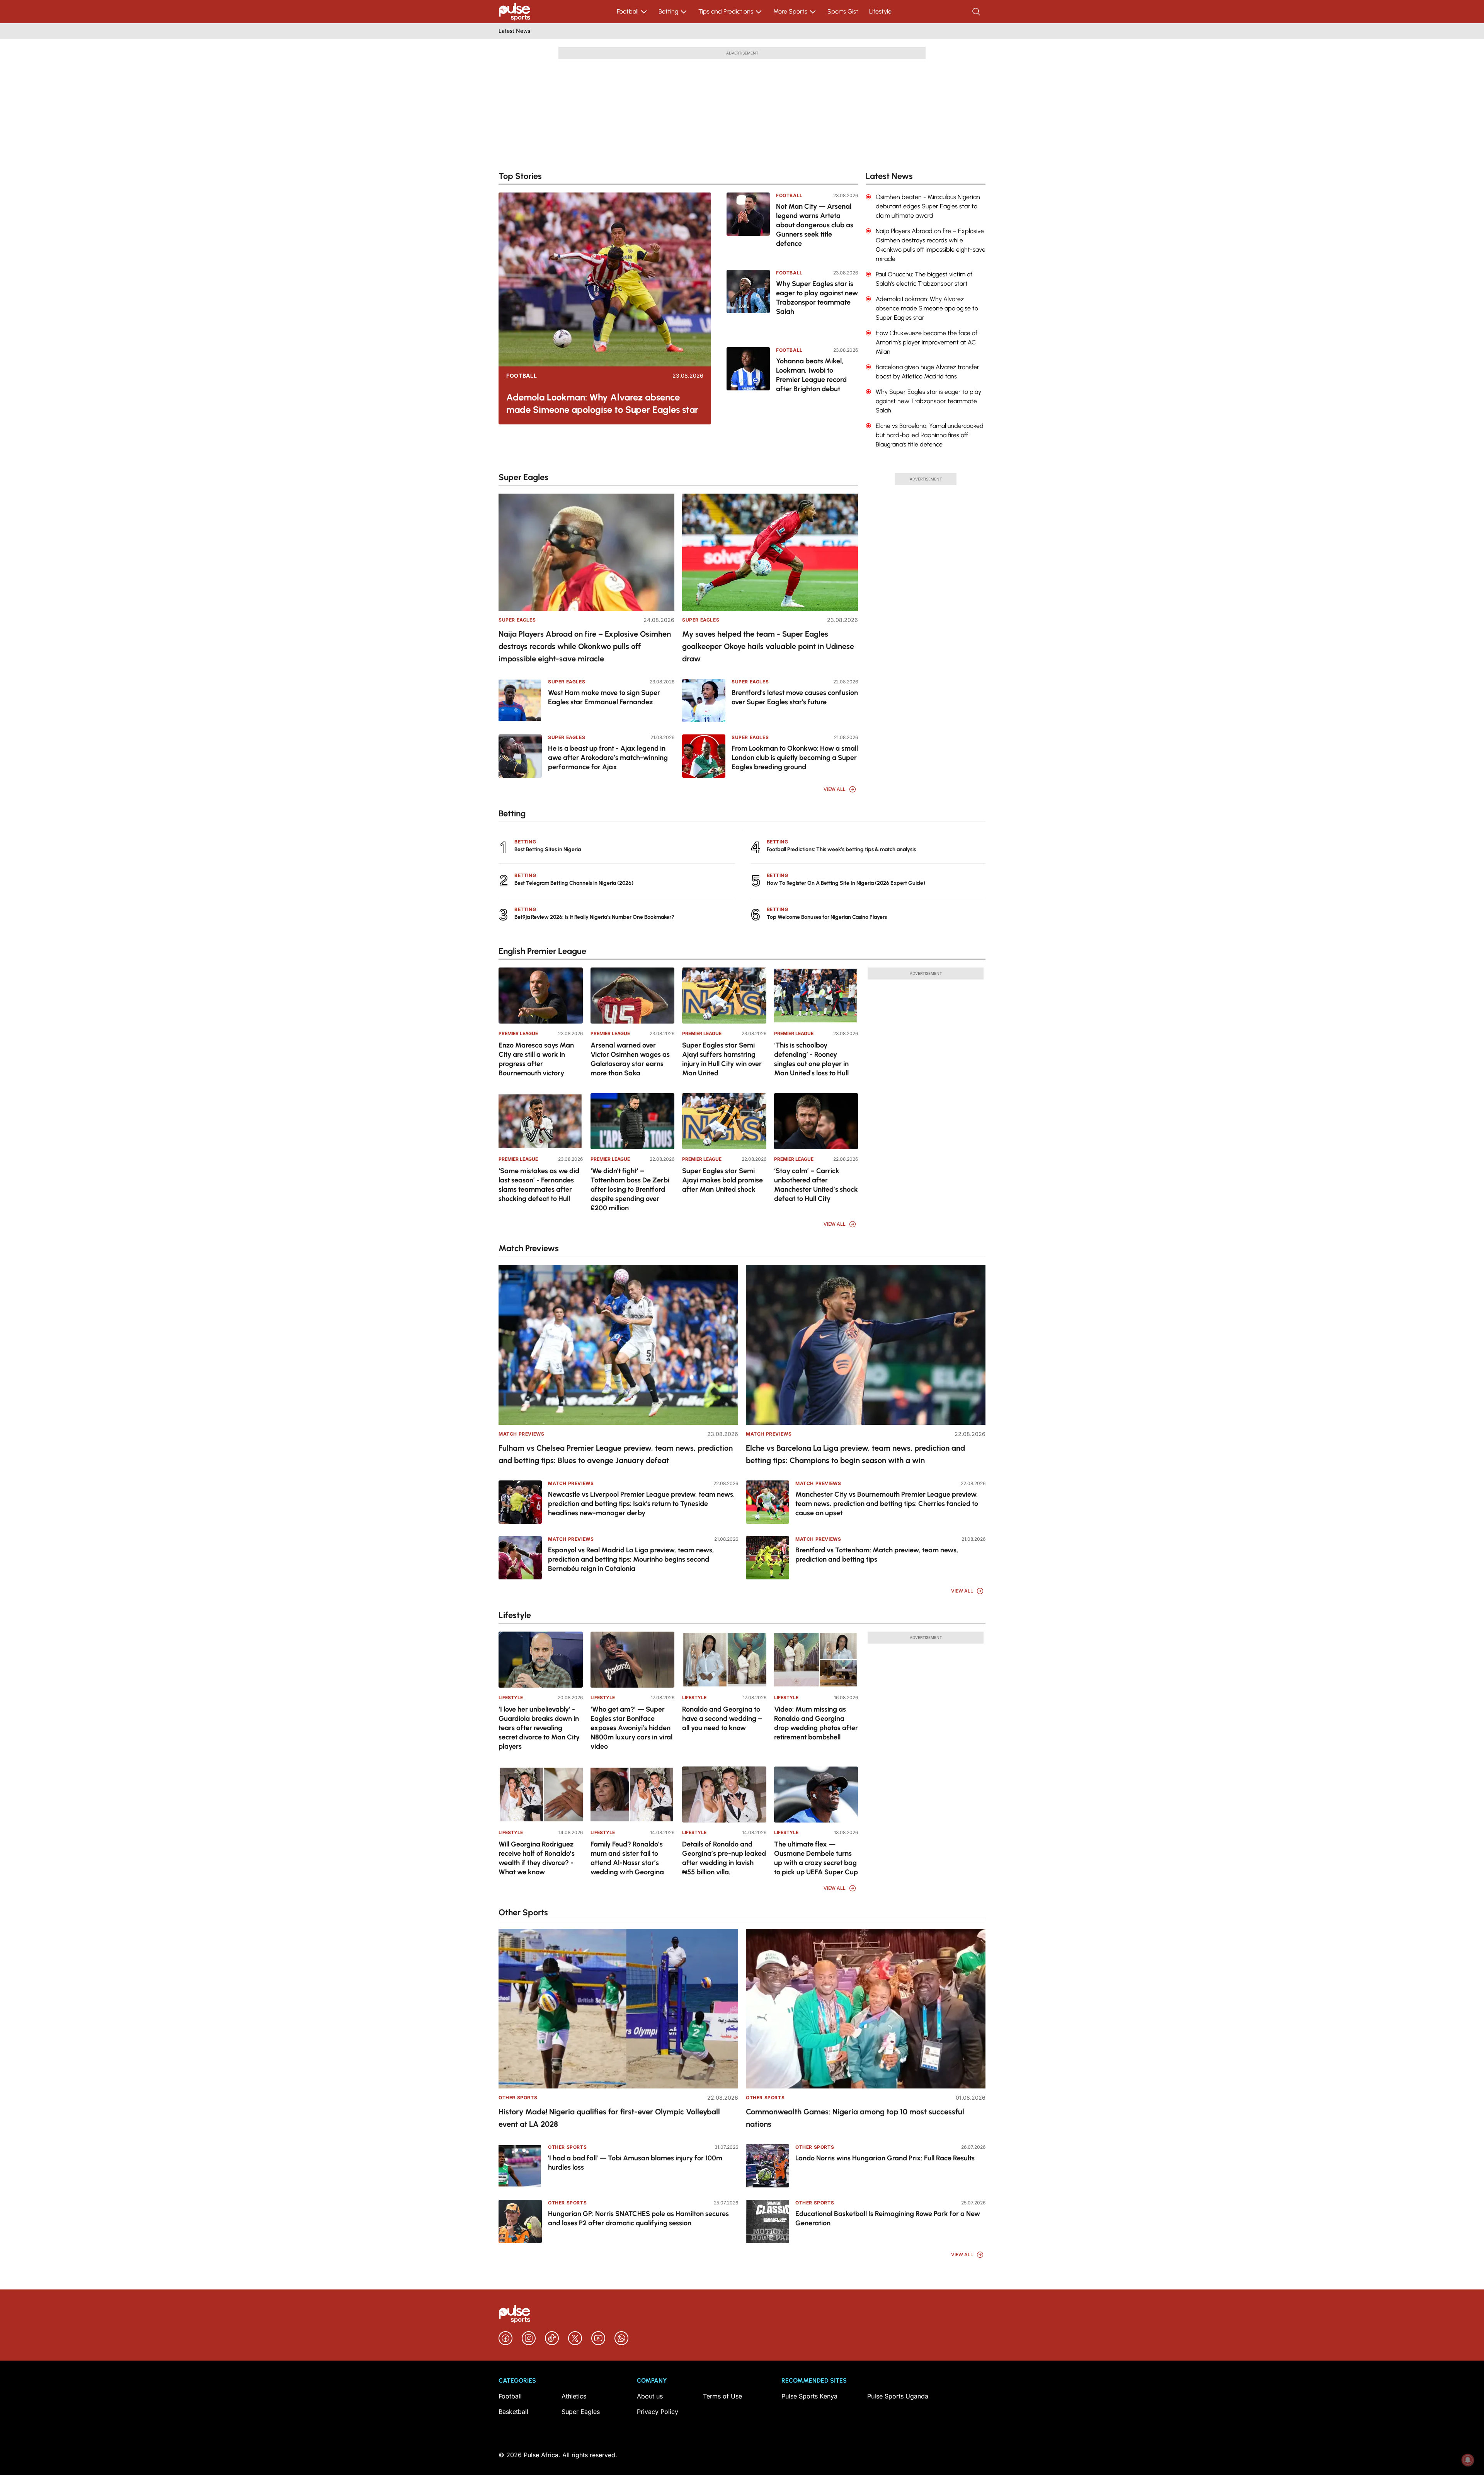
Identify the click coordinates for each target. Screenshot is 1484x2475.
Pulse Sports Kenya (809, 2396)
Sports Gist (843, 11)
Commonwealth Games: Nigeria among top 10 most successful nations (855, 2118)
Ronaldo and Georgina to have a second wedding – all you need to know (722, 1719)
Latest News (514, 31)
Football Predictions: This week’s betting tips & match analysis (841, 849)
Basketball (513, 2412)
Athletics (574, 2396)
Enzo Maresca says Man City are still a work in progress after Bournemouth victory (536, 1059)
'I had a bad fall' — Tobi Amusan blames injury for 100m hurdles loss (635, 2163)
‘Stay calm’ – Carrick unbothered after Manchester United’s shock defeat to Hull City (816, 1185)
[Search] (977, 12)
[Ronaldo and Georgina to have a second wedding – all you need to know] (724, 1660)
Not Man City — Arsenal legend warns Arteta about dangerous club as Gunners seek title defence (815, 225)
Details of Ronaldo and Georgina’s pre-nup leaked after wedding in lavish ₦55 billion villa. (724, 1858)
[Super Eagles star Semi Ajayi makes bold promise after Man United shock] (724, 1121)
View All (835, 789)
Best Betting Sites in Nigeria (548, 849)
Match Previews (521, 1434)
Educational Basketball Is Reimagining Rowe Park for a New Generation (888, 2218)
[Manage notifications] (1468, 2460)
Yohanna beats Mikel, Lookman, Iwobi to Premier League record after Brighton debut (811, 375)
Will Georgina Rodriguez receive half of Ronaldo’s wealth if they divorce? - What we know (537, 1858)
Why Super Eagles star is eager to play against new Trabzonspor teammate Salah (817, 298)
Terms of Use (722, 2396)
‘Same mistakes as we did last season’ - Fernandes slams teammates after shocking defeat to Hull (539, 1185)
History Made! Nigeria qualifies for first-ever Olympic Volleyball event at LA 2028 (609, 2118)
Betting (668, 11)
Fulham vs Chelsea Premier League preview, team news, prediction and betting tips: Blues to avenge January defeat (616, 1454)
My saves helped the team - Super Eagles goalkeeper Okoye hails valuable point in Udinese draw (768, 646)
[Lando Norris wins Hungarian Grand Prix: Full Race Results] (768, 2166)
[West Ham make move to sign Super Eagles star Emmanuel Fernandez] (520, 700)
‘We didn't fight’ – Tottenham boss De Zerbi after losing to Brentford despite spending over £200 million (630, 1189)
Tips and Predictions (726, 11)
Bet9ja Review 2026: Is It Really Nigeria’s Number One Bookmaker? (594, 917)
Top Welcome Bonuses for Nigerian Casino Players (827, 917)
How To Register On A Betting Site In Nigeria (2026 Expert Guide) (846, 883)
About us (650, 2396)
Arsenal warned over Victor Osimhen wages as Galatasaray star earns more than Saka (630, 1059)
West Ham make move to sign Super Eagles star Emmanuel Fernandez (604, 697)
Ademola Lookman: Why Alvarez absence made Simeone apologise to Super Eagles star (602, 403)
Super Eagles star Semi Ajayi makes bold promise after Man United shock (722, 1180)
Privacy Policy (658, 2412)
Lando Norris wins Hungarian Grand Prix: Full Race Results (885, 2158)
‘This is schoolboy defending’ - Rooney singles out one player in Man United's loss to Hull (811, 1059)
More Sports (790, 11)
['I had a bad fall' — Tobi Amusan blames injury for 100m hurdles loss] (520, 2166)
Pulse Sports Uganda (898, 2396)
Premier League (518, 1033)
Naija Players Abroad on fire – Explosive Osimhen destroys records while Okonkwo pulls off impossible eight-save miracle (585, 646)
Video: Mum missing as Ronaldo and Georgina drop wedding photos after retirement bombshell (816, 1723)
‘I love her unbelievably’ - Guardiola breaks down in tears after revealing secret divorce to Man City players (539, 1728)
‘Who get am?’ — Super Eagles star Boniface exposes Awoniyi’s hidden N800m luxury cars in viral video (631, 1728)
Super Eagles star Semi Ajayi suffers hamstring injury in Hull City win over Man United (722, 1059)
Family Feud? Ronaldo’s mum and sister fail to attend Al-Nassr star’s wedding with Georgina (627, 1858)
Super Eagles (517, 620)
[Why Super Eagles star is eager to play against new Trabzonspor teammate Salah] (748, 303)
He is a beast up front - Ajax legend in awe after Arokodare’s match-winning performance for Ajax (608, 758)
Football (628, 11)
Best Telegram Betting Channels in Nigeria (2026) (574, 883)
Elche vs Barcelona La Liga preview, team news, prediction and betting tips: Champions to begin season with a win (855, 1454)
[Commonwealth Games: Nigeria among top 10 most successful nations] (866, 2009)
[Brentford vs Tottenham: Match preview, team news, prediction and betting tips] (768, 1558)
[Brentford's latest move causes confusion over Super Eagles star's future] (704, 700)
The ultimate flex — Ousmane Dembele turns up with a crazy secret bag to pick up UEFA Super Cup (816, 1858)
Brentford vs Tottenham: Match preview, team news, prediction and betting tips (877, 1555)
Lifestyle (880, 11)
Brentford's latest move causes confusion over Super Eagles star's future (795, 697)
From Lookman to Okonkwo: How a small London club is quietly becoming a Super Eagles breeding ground (795, 758)
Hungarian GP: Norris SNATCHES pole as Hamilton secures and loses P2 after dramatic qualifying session (638, 2218)
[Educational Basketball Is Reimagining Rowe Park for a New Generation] (768, 2221)
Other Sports (518, 2098)
